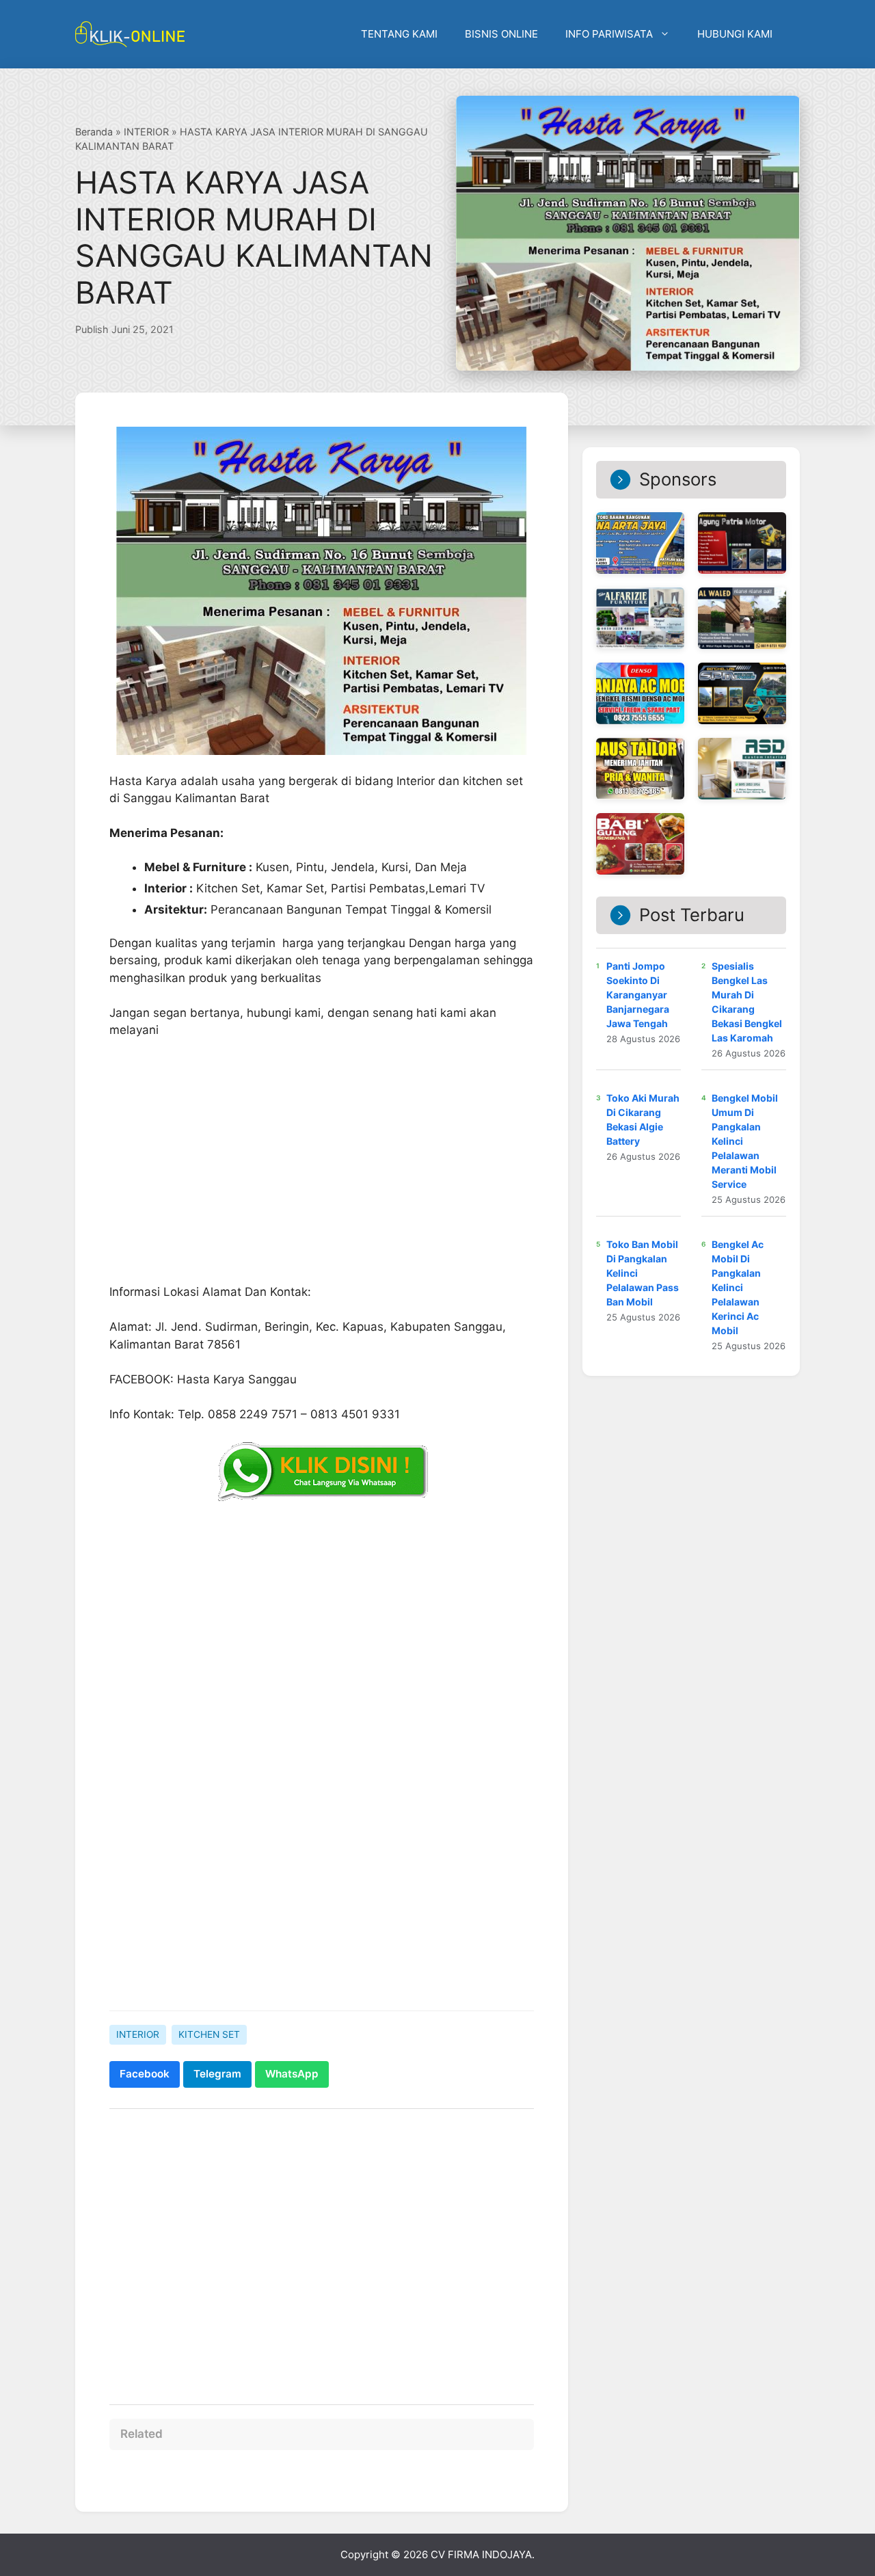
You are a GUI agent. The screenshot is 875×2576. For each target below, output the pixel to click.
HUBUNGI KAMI (735, 34)
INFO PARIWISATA (609, 34)
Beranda (94, 132)
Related (142, 2434)
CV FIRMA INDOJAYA (481, 2554)
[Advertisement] (322, 1894)
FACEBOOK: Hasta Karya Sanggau (203, 1379)
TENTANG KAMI (399, 34)
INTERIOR (146, 132)
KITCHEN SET (209, 2034)
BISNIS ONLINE (501, 34)
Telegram (217, 2074)
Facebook (145, 2074)
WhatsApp (292, 2074)
